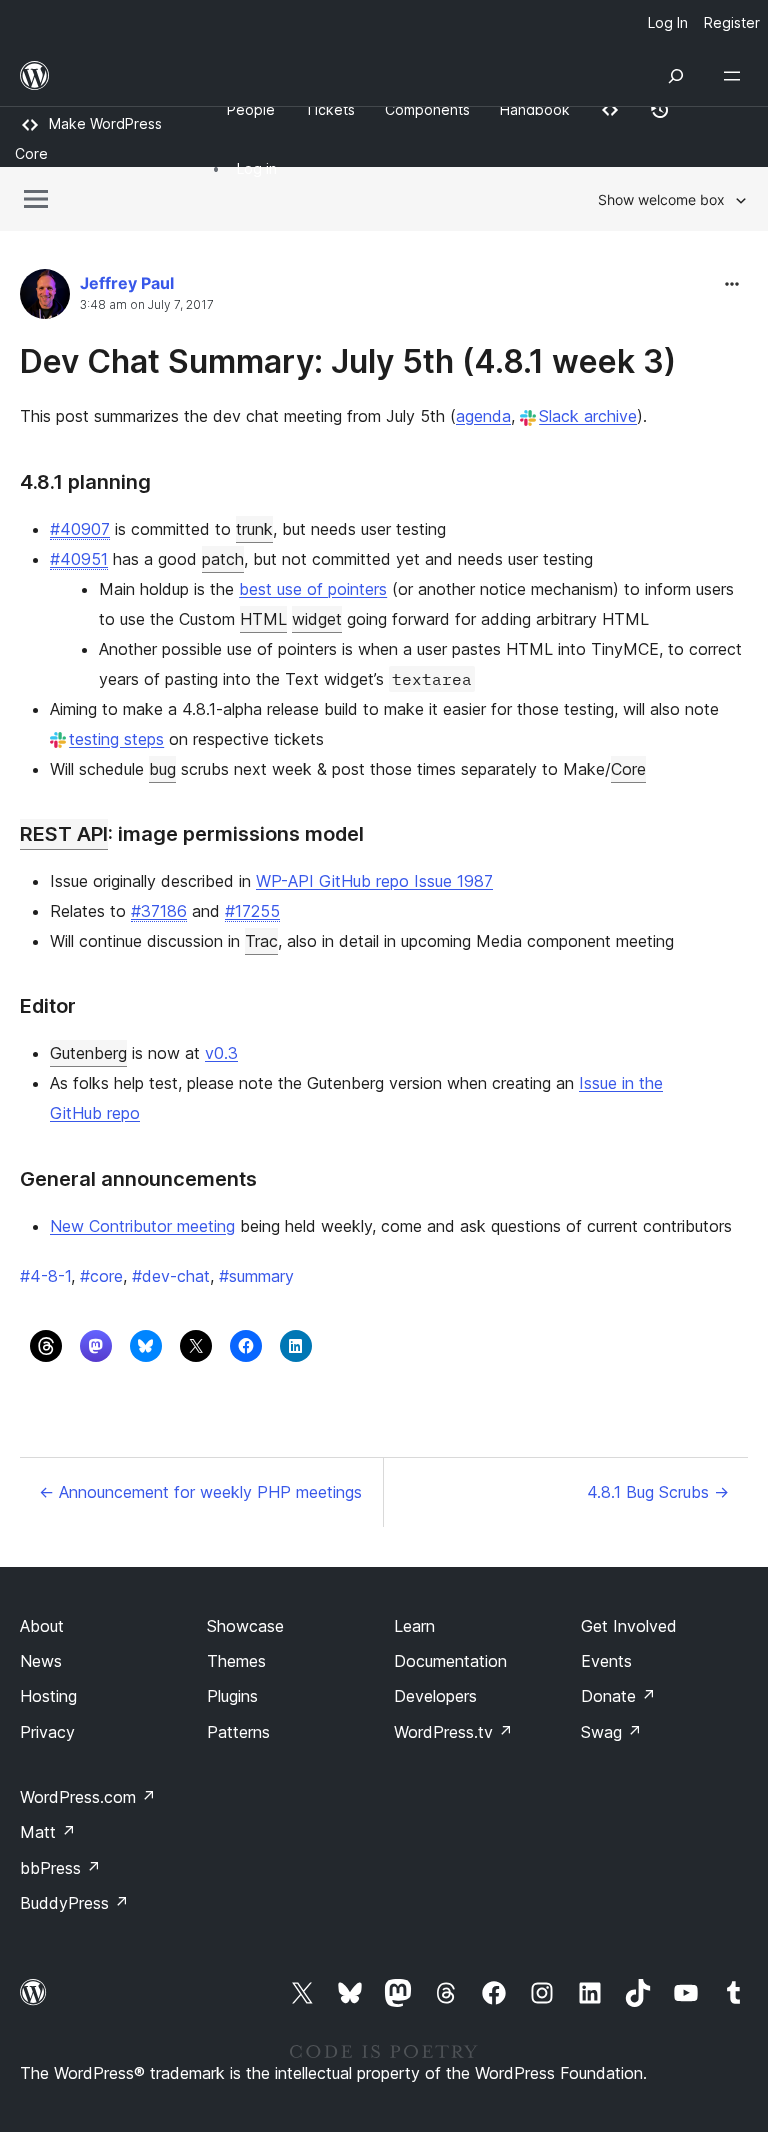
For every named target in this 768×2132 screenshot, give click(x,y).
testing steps (116, 739)
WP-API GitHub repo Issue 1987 (374, 881)
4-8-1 (45, 1276)
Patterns (238, 1732)
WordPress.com (88, 1797)
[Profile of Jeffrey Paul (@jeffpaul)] (45, 298)
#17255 (252, 911)
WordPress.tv (453, 1732)
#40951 (79, 559)
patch (223, 559)
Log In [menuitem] (668, 22)
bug (162, 769)
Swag (611, 1732)
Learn (414, 1626)
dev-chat (171, 1276)
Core (628, 769)
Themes (236, 1661)
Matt (48, 1832)
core (101, 1276)
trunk (254, 529)
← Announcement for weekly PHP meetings (200, 1492)
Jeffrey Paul (127, 283)
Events (606, 1661)
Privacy (47, 1732)
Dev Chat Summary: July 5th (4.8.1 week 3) (348, 361)
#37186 (159, 911)
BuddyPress (74, 1903)
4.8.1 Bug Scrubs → (658, 1492)
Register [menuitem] (732, 22)
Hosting (48, 1696)
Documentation (450, 1661)
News (41, 1661)
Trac (261, 941)
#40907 (80, 529)
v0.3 (221, 1053)
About (42, 1626)
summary (256, 1276)
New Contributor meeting (142, 1226)
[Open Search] (676, 76)
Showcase (245, 1626)
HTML (263, 619)
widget (317, 619)
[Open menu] (736, 76)
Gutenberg (88, 1053)
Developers (435, 1696)
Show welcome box (661, 199)
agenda (483, 416)
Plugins (232, 1696)
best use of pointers (313, 589)
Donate (618, 1696)
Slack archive (588, 416)
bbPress (60, 1868)
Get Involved (629, 1626)
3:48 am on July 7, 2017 (147, 305)
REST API (64, 834)
